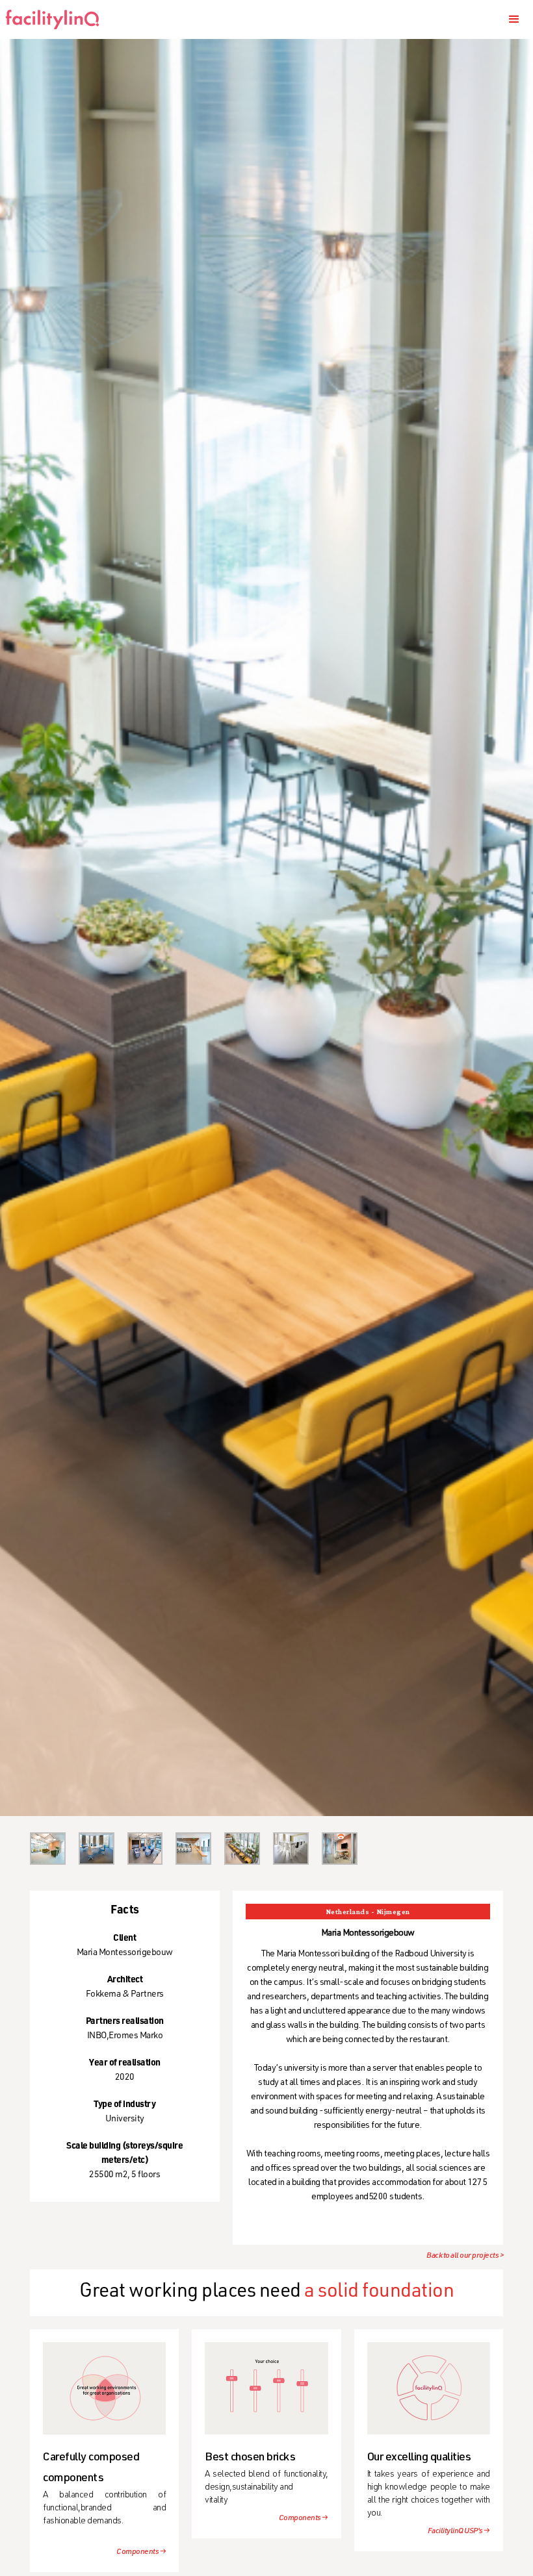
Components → (141, 2552)
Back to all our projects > (465, 2256)
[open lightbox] (48, 1849)
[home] (57, 19)
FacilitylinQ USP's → (459, 2531)
